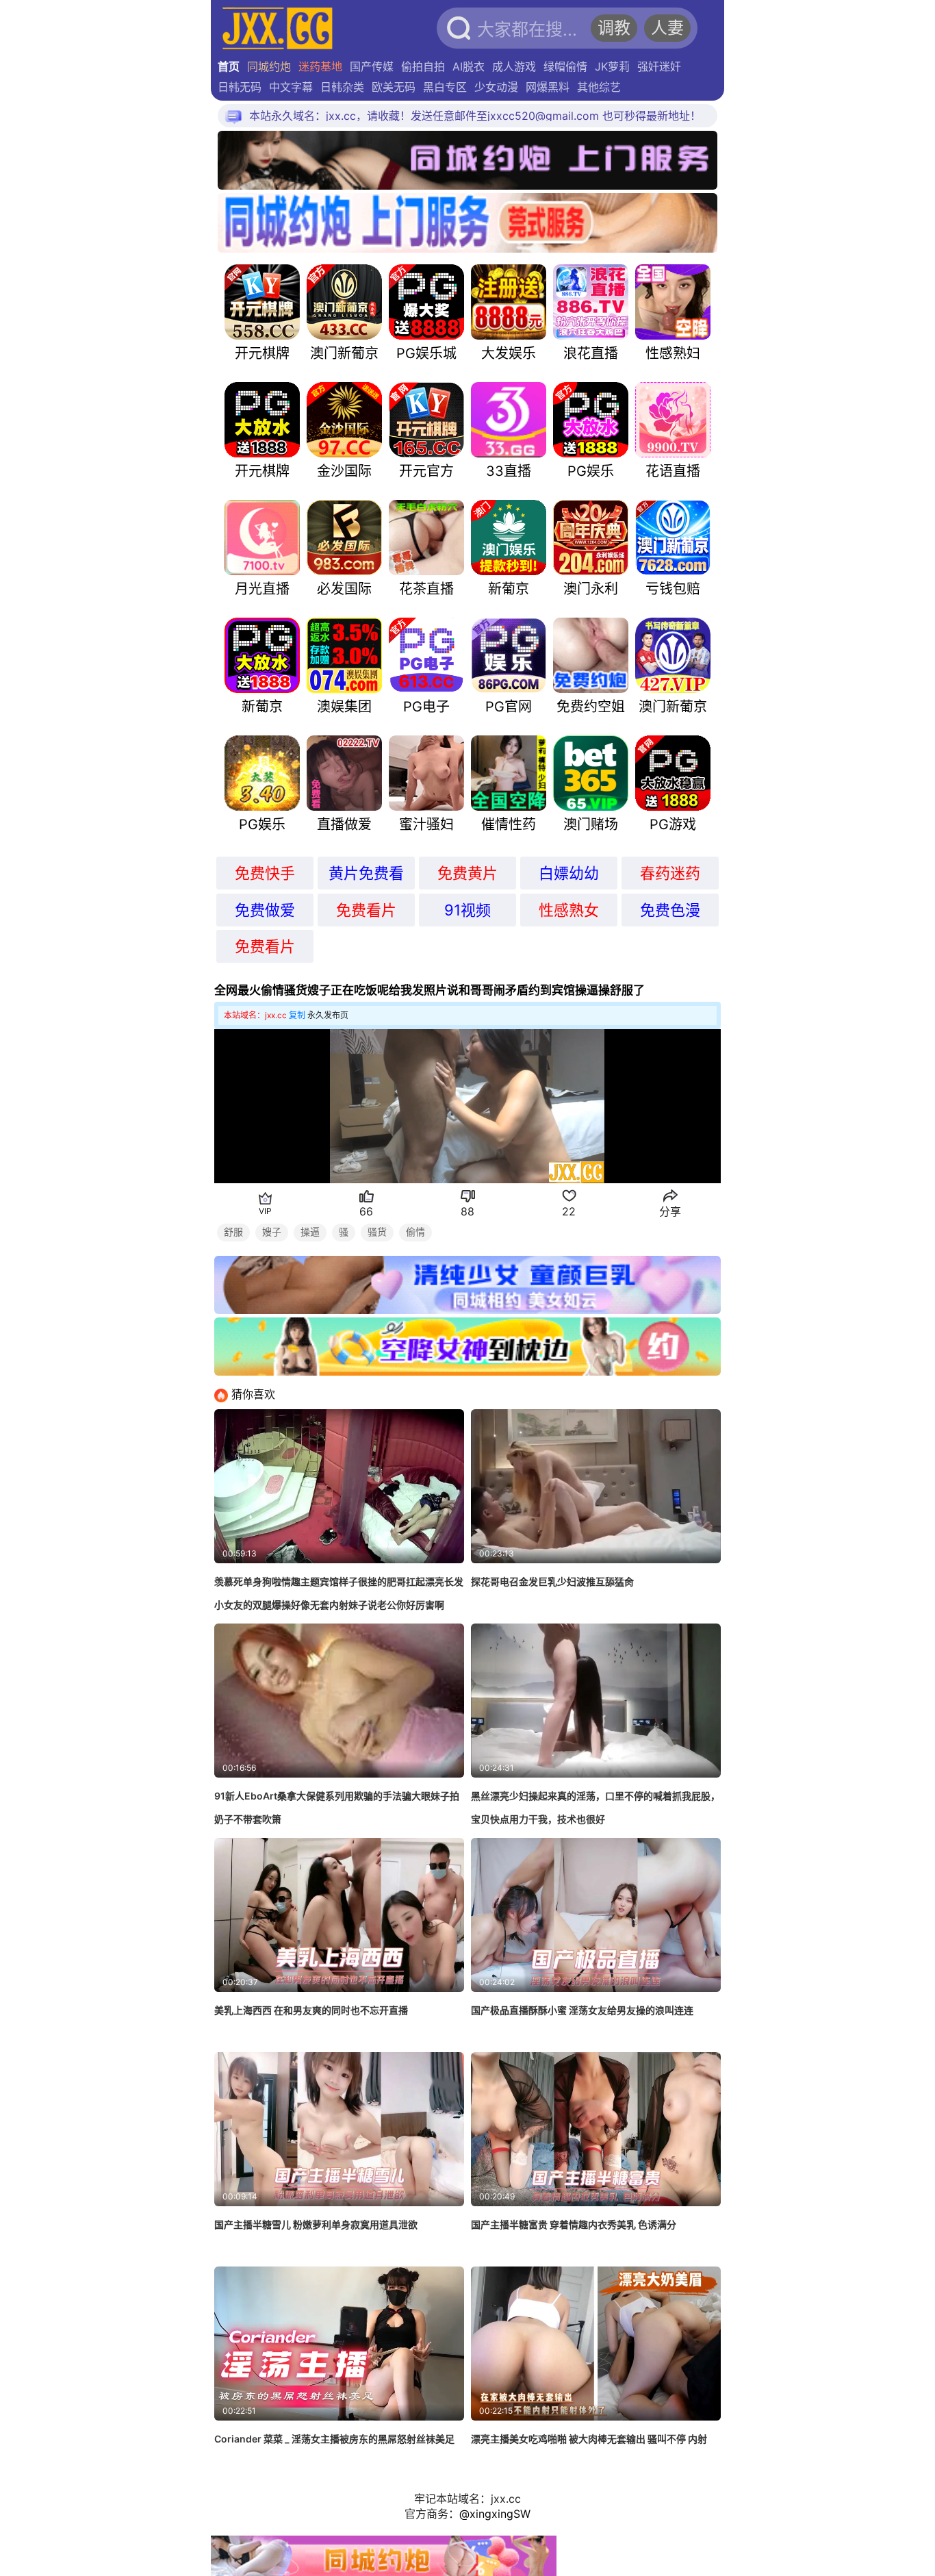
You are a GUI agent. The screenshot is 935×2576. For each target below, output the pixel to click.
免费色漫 (670, 910)
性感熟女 (569, 910)
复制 (297, 1015)
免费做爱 (265, 910)
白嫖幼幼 (569, 873)
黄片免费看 (366, 873)
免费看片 (366, 910)
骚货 (377, 1232)
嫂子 (272, 1232)
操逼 (310, 1232)
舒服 (233, 1232)
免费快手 (265, 873)
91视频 (467, 910)
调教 (614, 28)
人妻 (667, 28)
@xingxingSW (495, 2514)
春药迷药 (670, 873)
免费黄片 (467, 873)
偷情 (415, 1232)
